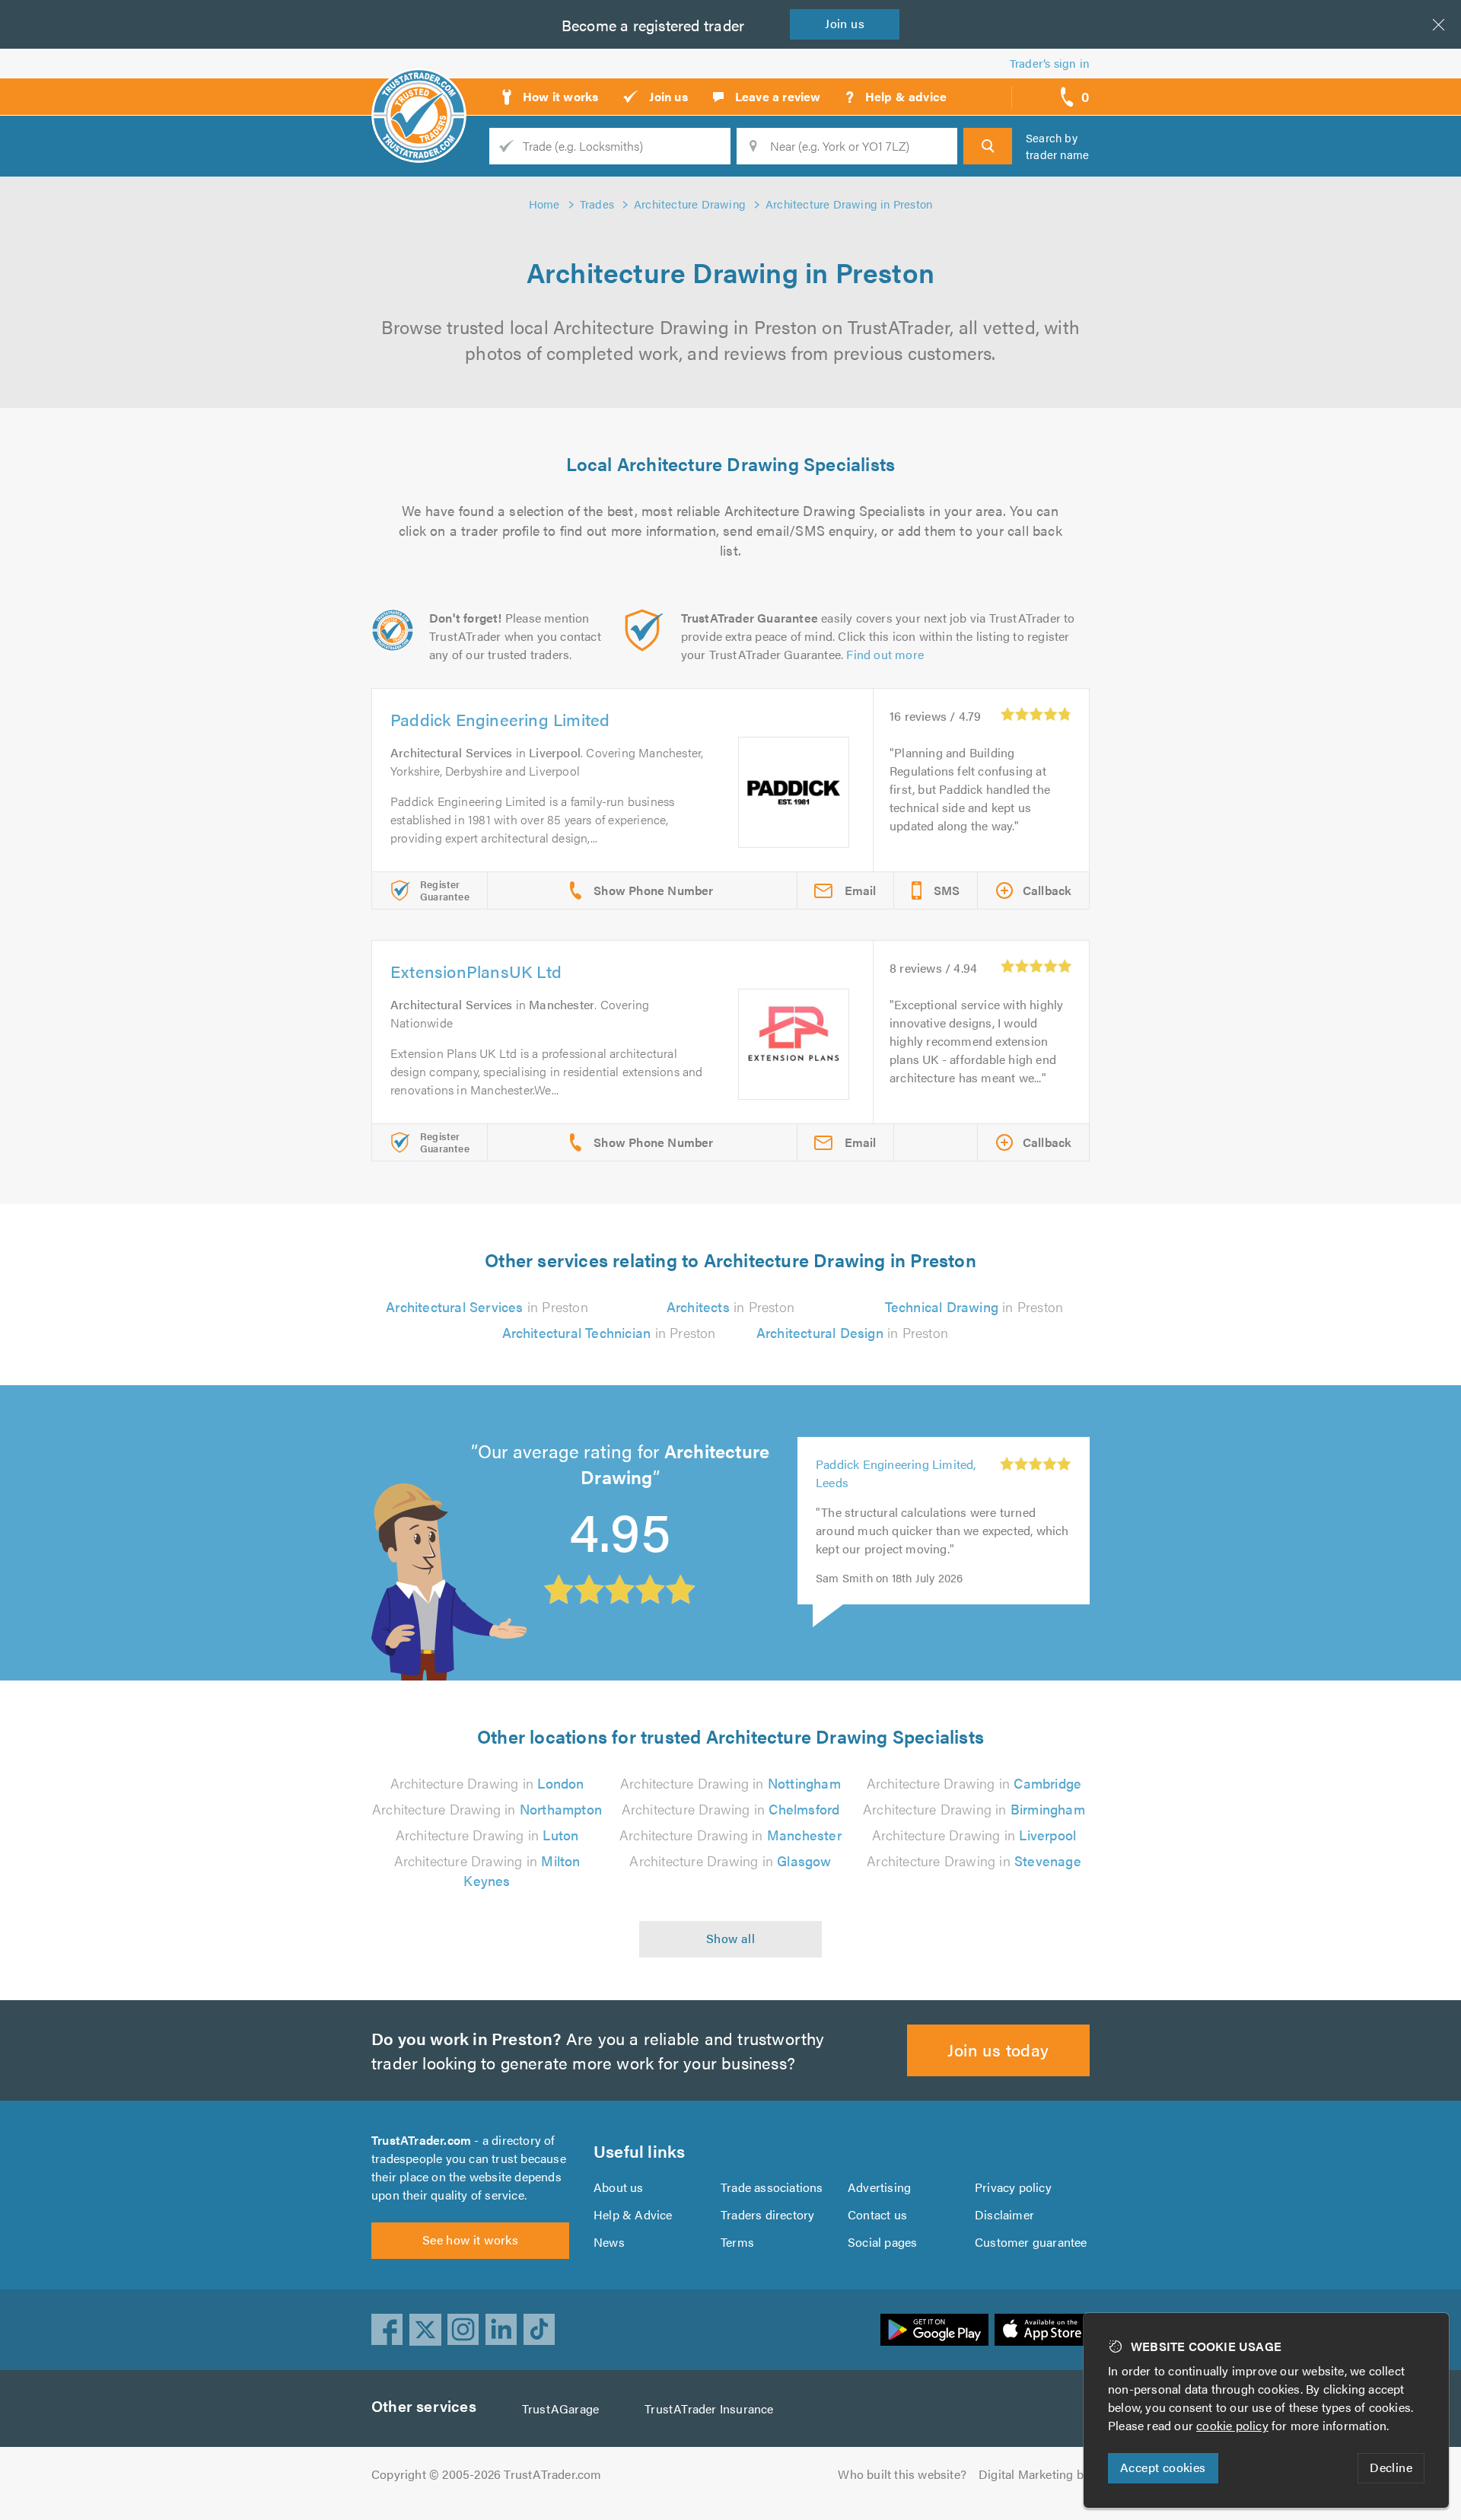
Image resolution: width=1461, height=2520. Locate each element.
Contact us (877, 2214)
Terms (737, 2242)
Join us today (998, 2049)
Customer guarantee (1031, 2242)
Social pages (882, 2242)
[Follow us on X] (425, 2330)
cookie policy (1232, 2425)
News (609, 2242)
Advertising (879, 2187)
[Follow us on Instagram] (463, 2330)
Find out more (885, 654)
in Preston (487, 1306)
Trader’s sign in (1050, 63)
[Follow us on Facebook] (387, 2330)
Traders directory (767, 2214)
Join (845, 23)
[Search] (988, 146)
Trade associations (772, 2187)
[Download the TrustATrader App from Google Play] (934, 2330)
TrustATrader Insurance (709, 2408)
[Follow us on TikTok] (540, 2330)
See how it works (470, 2240)
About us (619, 2187)
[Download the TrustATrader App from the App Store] (1042, 2330)
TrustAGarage (560, 2408)
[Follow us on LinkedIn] (501, 2330)
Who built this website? (902, 2474)
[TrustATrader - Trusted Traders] (419, 91)
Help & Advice (633, 2214)
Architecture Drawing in (487, 1783)
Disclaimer (1004, 2214)
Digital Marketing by (1034, 2474)
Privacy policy (1013, 2187)
